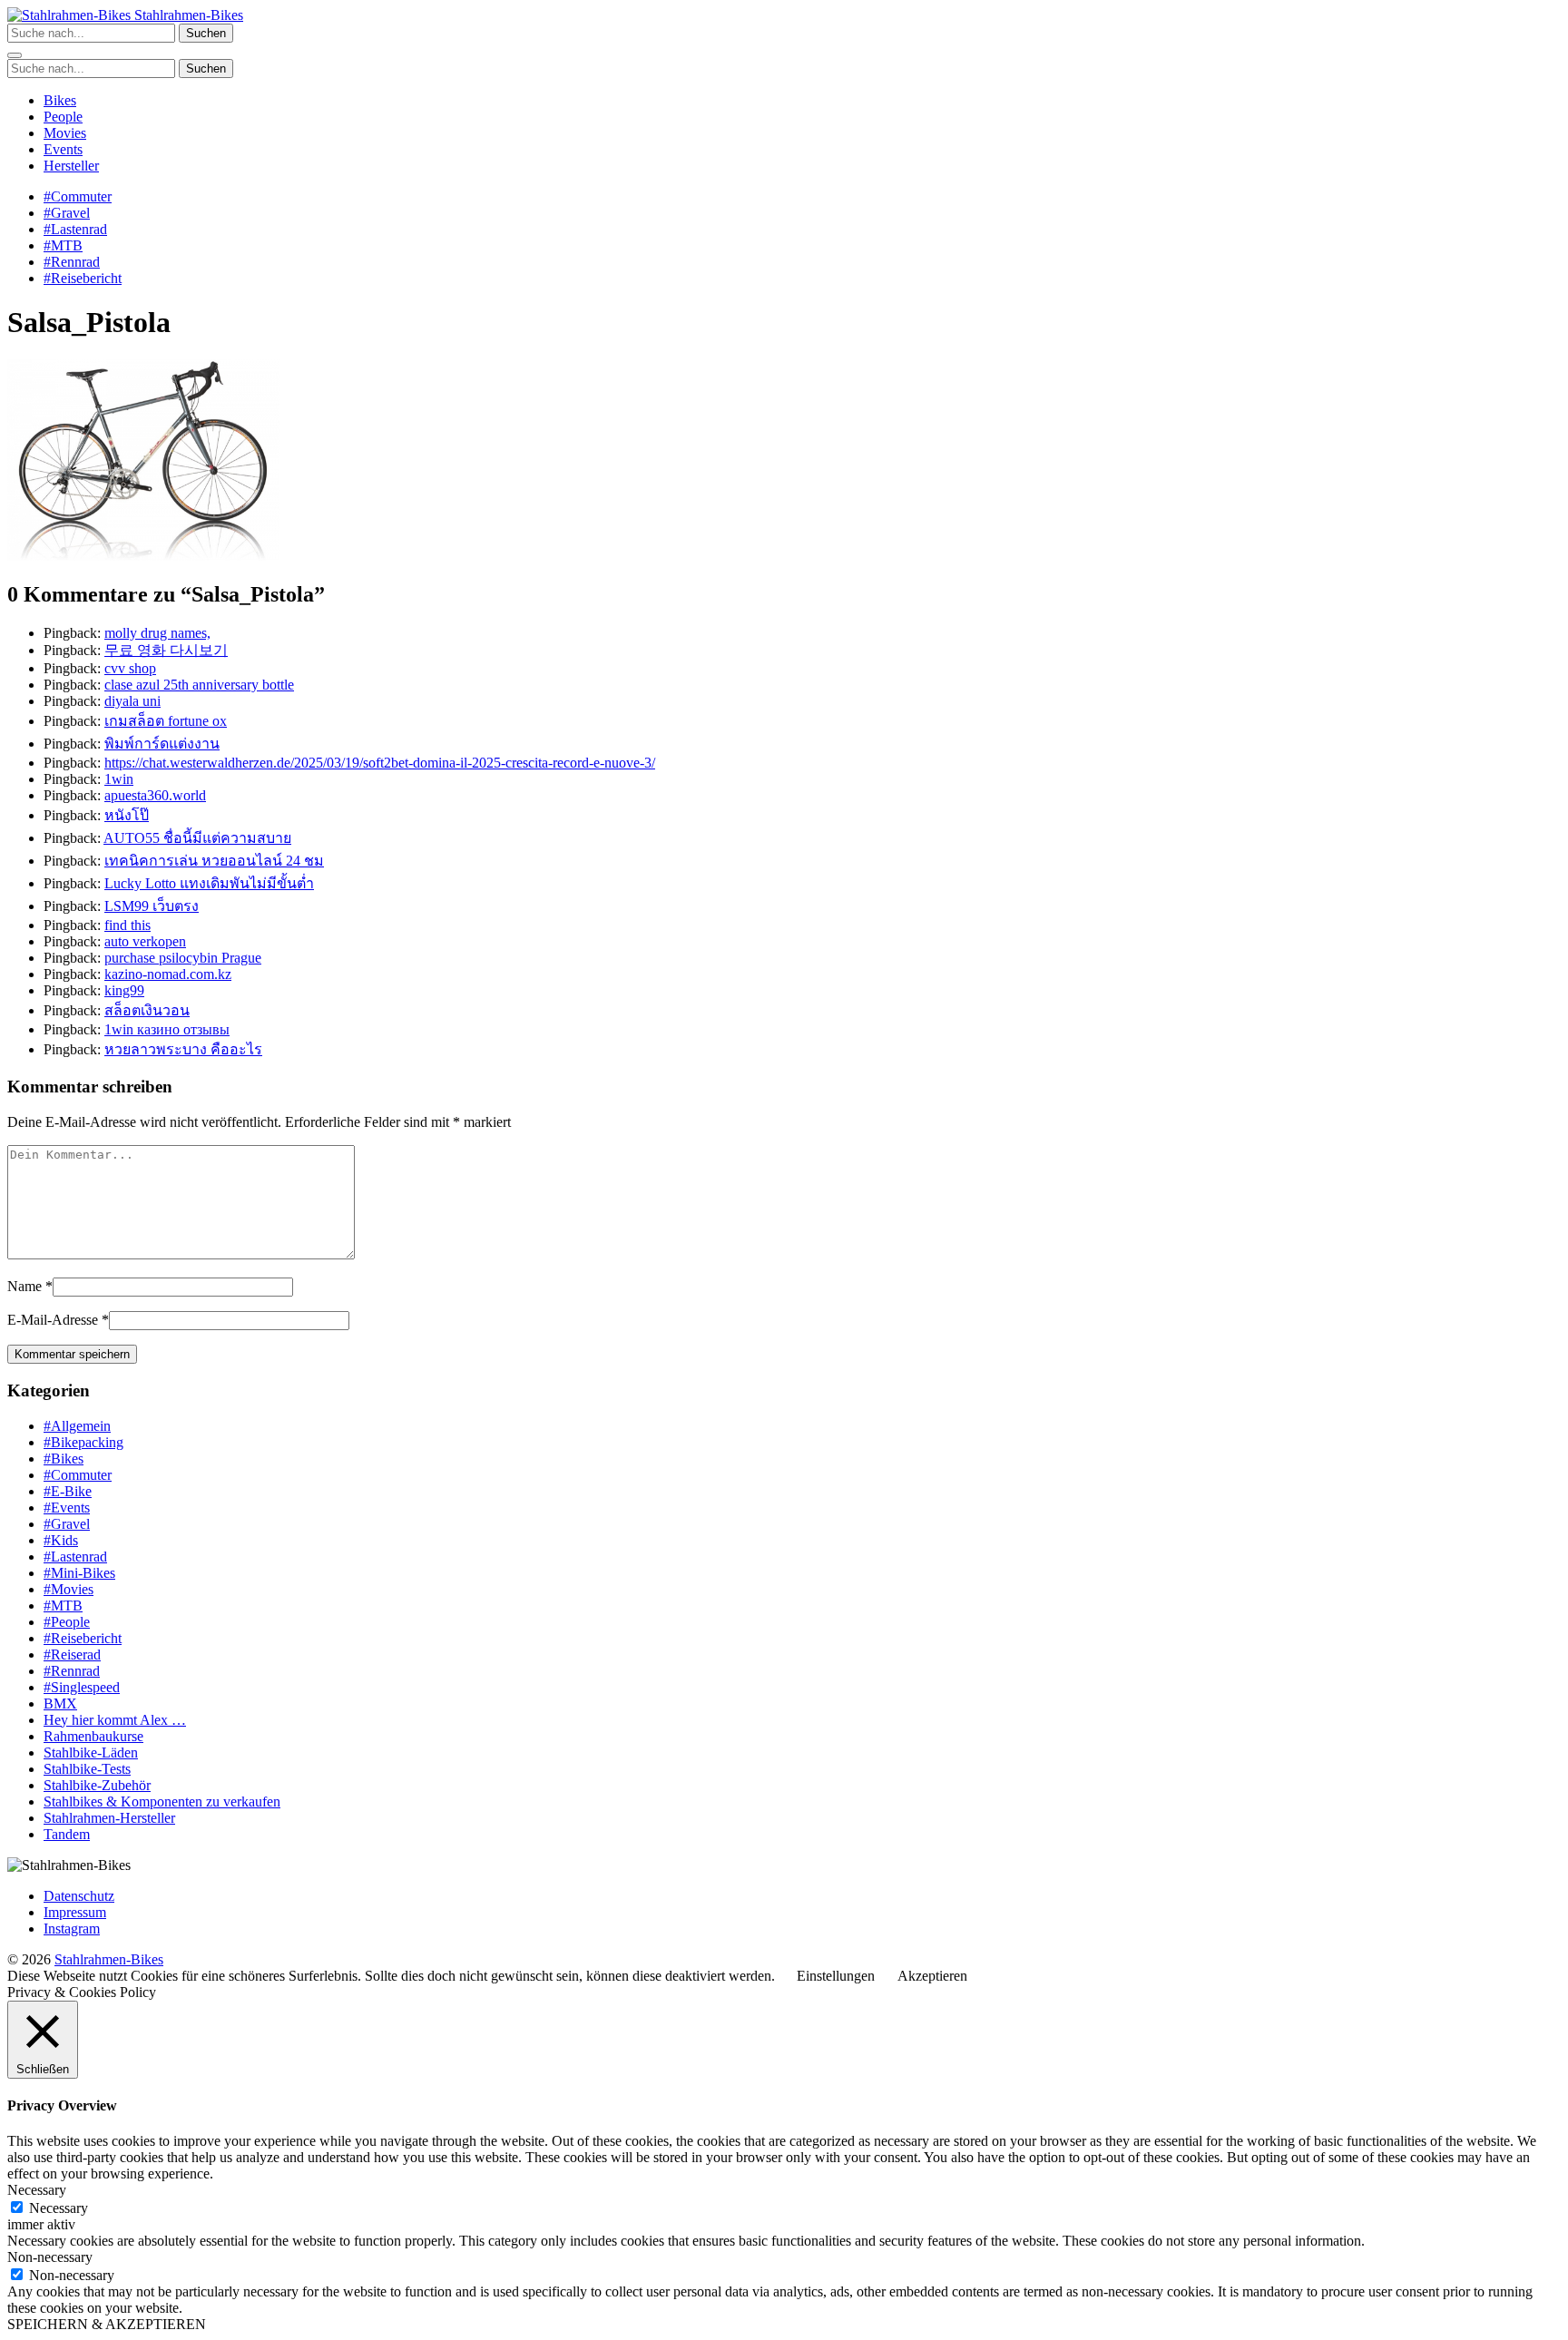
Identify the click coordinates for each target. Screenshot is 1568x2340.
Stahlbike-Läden (91, 1753)
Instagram (72, 1929)
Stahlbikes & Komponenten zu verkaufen (162, 1802)
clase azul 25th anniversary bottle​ (199, 685)
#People (67, 1622)
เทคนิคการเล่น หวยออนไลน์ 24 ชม (214, 861)
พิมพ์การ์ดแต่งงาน (162, 744)
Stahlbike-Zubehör (97, 1785)
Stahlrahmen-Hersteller (109, 1818)
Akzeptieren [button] (932, 1976)
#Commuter (78, 196)
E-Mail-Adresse (53, 1320)
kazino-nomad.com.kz (168, 974)
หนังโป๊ (127, 815)
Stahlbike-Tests (87, 1769)
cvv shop (130, 668)
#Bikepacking (83, 1442)
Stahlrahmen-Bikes (187, 15)
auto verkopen (145, 941)
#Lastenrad (75, 229)
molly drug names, (157, 633)
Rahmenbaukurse (93, 1736)
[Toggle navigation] (15, 55)
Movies (65, 133)
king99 (124, 990)
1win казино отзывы (167, 1029)
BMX (60, 1704)
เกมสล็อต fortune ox (166, 721)
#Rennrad (72, 262)
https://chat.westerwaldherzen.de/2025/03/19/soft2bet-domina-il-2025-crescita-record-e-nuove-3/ (380, 763)
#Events (67, 1508)
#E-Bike (68, 1491)
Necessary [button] (37, 2190)
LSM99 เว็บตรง (152, 906)
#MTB (63, 245)
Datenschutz (79, 1896)
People (63, 117)
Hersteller (71, 166)
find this (127, 925)
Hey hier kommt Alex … (115, 1720)
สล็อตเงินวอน (147, 1010)
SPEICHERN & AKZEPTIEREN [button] (107, 2324)
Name (24, 1286)
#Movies (69, 1589)
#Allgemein (77, 1426)
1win (119, 779)
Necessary (59, 2208)
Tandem (67, 1834)
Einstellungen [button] (836, 1976)
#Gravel (67, 213)
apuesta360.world (155, 795)
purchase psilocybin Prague (183, 958)
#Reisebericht (83, 278)
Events (63, 149)
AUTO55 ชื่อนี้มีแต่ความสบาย (197, 838)
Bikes (60, 100)
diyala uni (132, 701)
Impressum (75, 1912)
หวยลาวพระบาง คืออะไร (183, 1049)
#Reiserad (72, 1655)
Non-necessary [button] (50, 2257)
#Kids (61, 1540)
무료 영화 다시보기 (166, 650)
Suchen (206, 33)
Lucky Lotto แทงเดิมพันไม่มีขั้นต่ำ (209, 883)
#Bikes (64, 1459)
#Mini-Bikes (79, 1573)
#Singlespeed (82, 1687)
